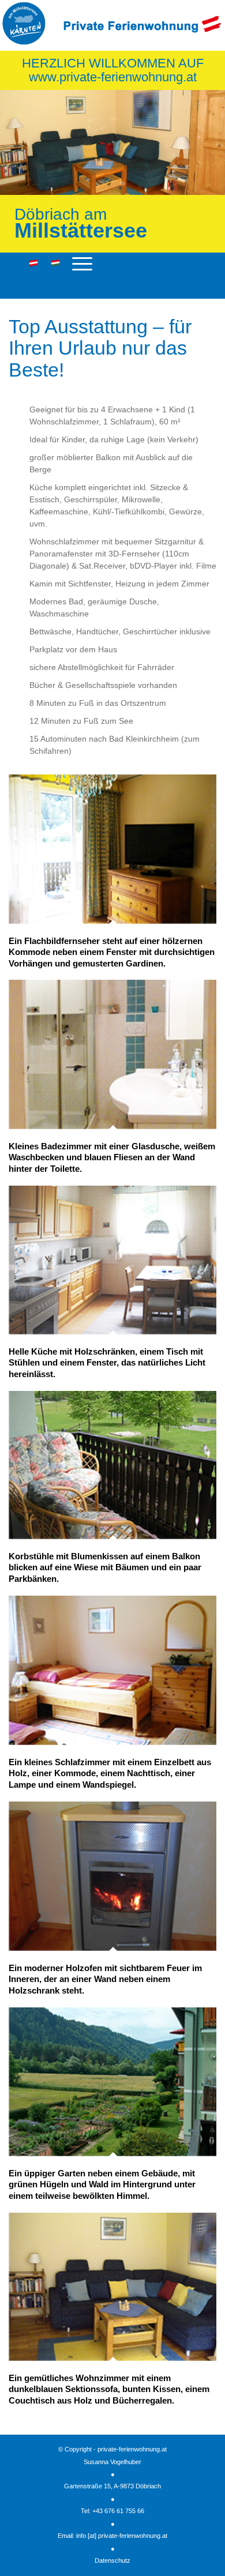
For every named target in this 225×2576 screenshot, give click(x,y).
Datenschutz (112, 2560)
